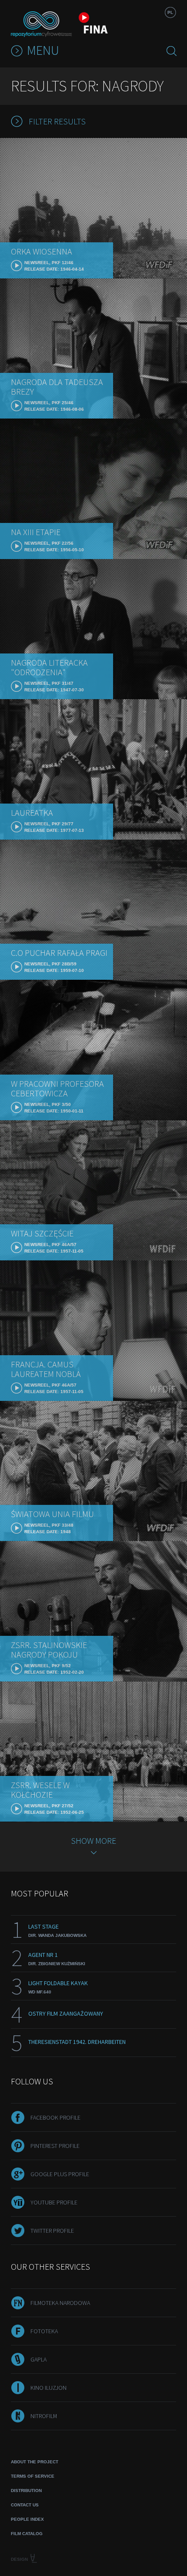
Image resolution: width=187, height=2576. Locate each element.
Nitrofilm (44, 2416)
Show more (93, 1841)
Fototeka (44, 2331)
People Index (27, 2519)
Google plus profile (60, 2174)
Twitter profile (52, 2231)
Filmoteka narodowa (60, 2303)
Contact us (25, 2505)
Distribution (26, 2491)
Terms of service (33, 2476)
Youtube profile (54, 2202)
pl (170, 12)
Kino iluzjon (48, 2388)
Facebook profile (55, 2117)
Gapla (38, 2359)
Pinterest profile (55, 2146)
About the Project (35, 2462)
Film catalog (27, 2534)
